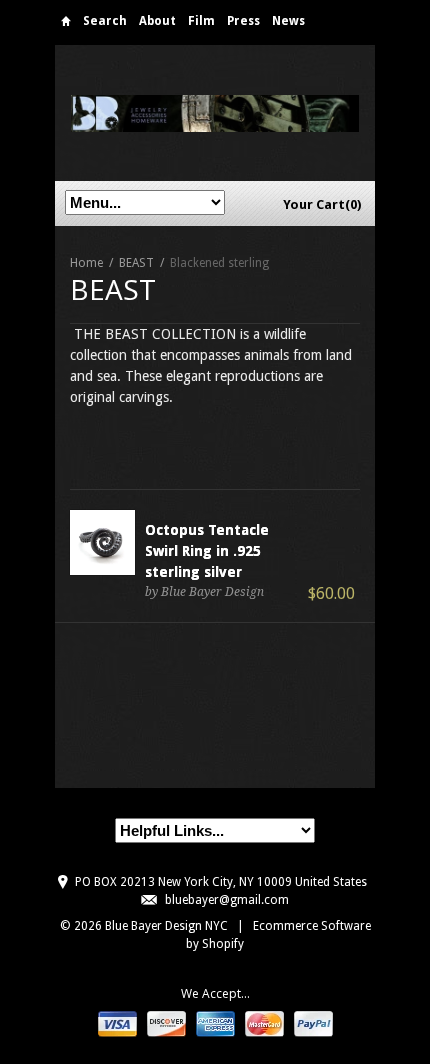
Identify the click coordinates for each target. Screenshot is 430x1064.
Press (243, 21)
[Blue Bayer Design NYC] (215, 112)
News (288, 21)
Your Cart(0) (322, 204)
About (157, 21)
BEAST (136, 263)
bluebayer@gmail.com (227, 900)
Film (201, 21)
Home (66, 24)
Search (105, 21)
